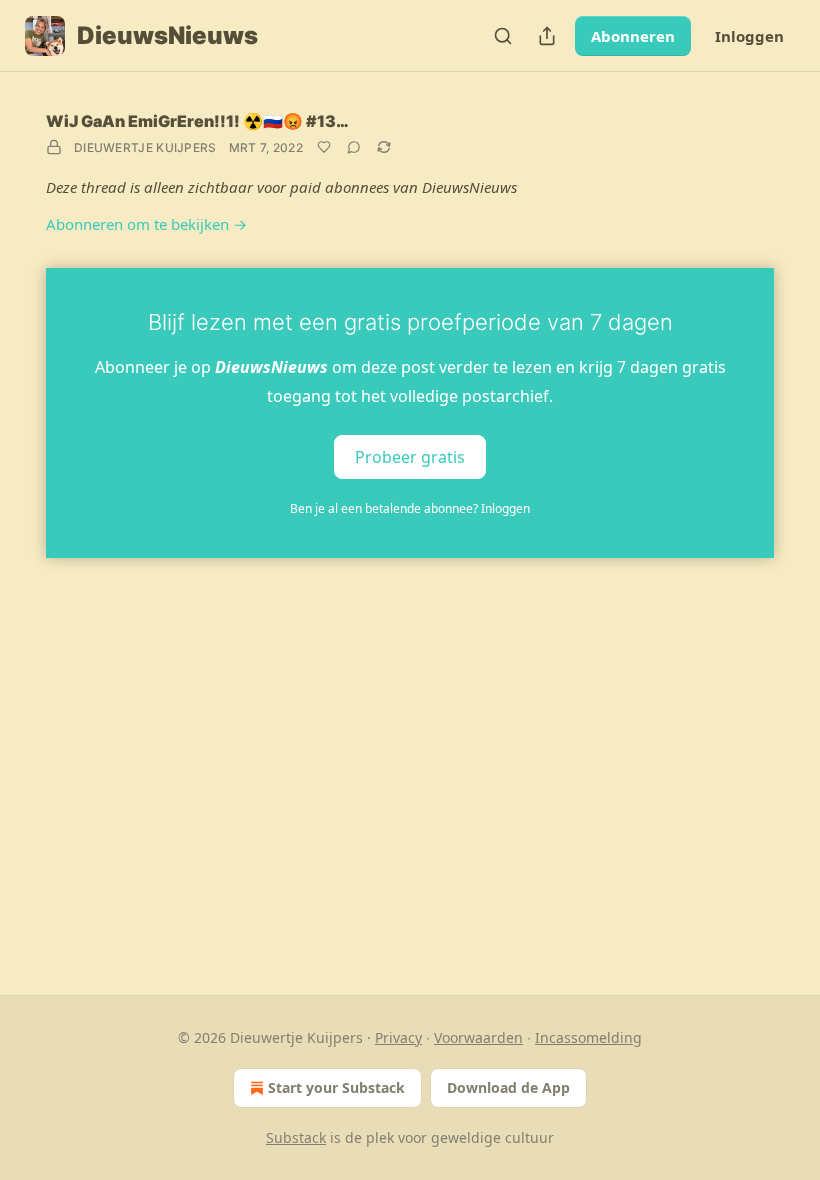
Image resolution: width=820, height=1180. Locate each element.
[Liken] (324, 147)
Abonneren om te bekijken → (146, 224)
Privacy (398, 1037)
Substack (296, 1137)
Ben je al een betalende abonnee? (410, 508)
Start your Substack (336, 1087)
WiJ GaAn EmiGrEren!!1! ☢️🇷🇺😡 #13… (197, 121)
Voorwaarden (478, 1037)
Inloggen (749, 36)
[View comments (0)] (354, 147)
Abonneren (633, 36)
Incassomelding (588, 1037)
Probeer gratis (410, 456)
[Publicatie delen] (547, 36)
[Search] (503, 36)
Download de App (508, 1087)
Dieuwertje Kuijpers (145, 147)
